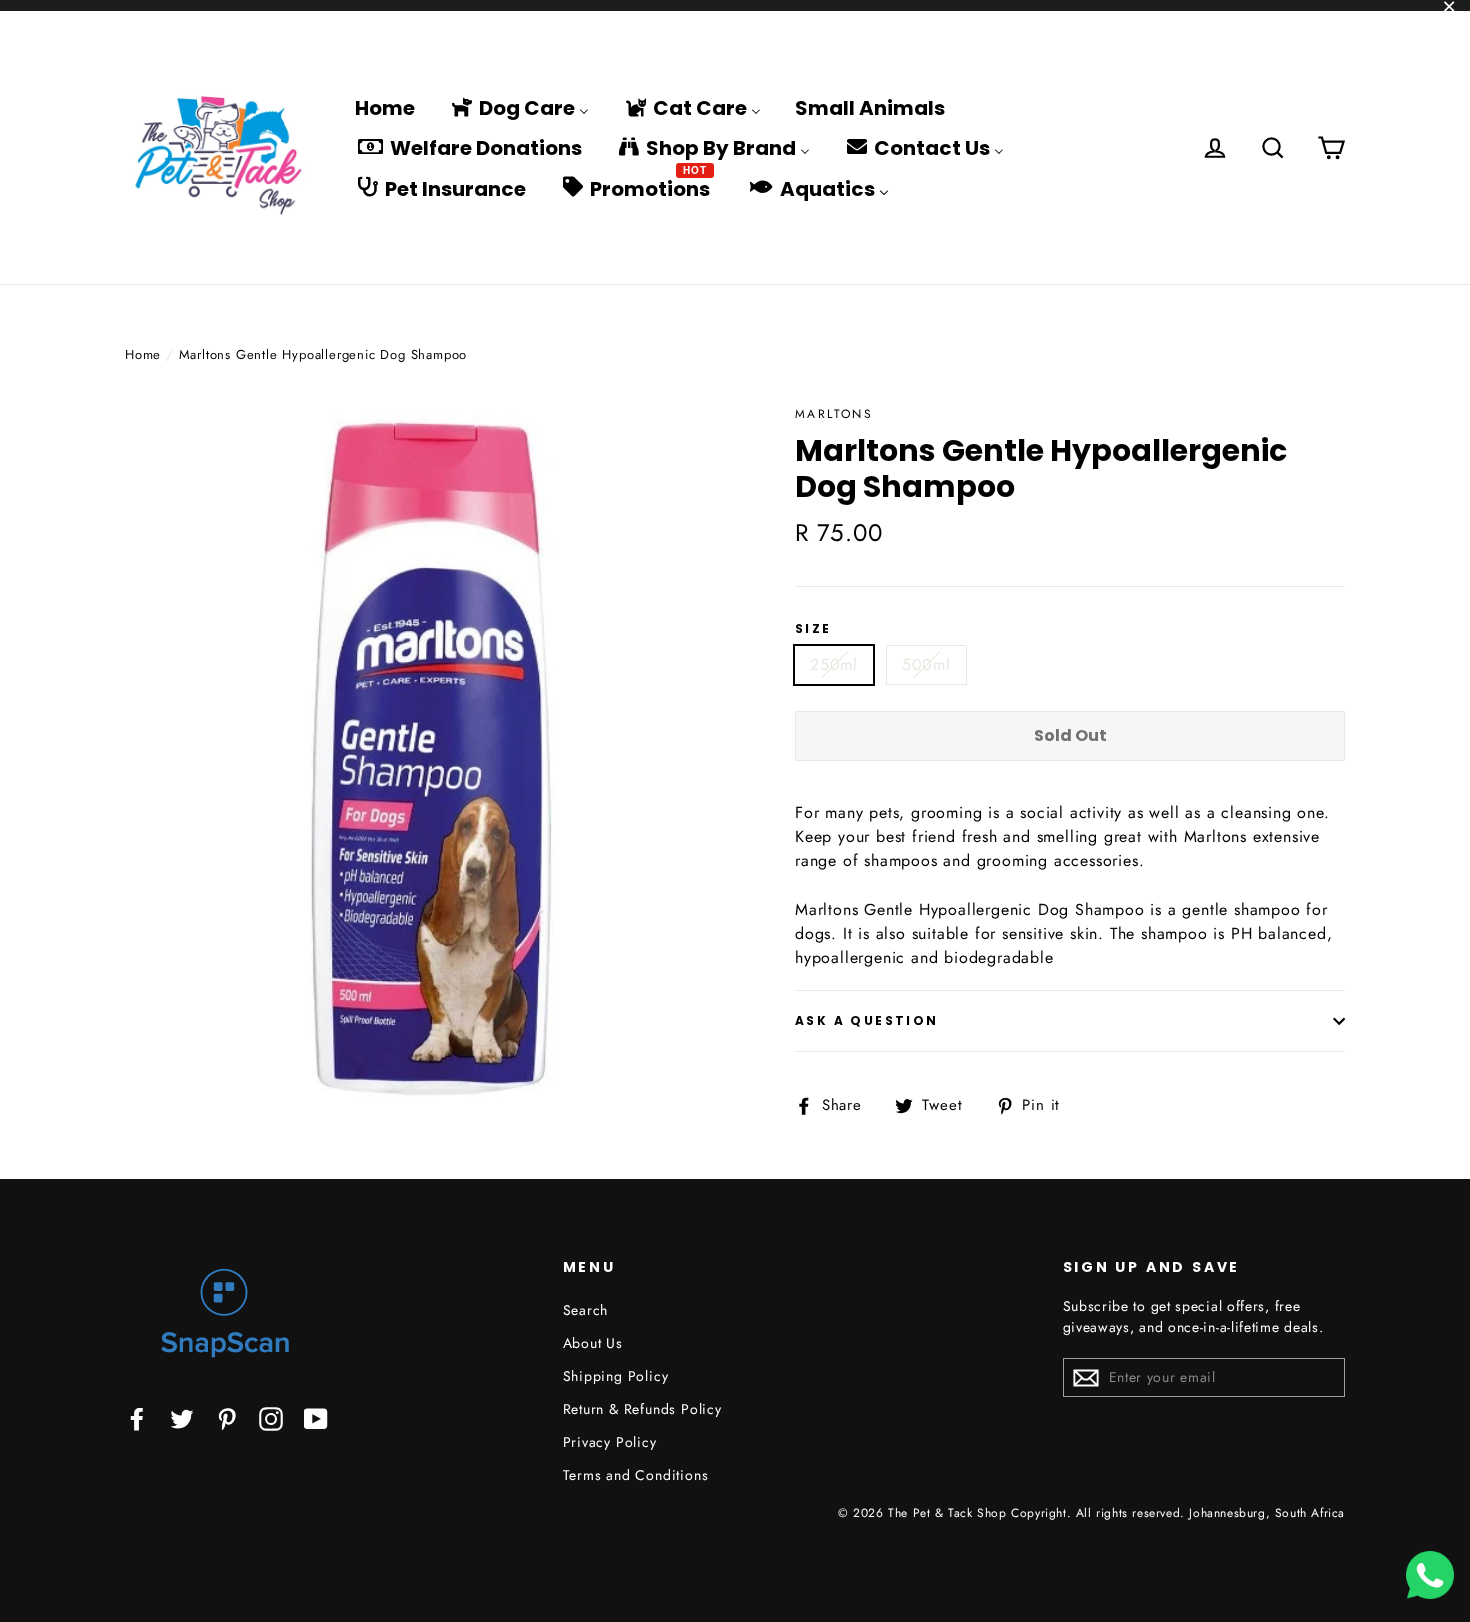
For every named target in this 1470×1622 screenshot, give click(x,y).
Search (586, 1310)
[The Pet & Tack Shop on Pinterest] (227, 1417)
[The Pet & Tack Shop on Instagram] (271, 1417)
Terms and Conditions (636, 1475)
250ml (834, 664)
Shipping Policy (616, 1376)
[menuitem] (385, 107)
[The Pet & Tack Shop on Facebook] (137, 1417)
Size (813, 629)
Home (143, 354)
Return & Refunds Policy (642, 1409)
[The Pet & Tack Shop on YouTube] (316, 1417)
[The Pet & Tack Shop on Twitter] (182, 1417)
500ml (926, 664)
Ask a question (867, 1020)
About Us (593, 1343)
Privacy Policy (610, 1442)
